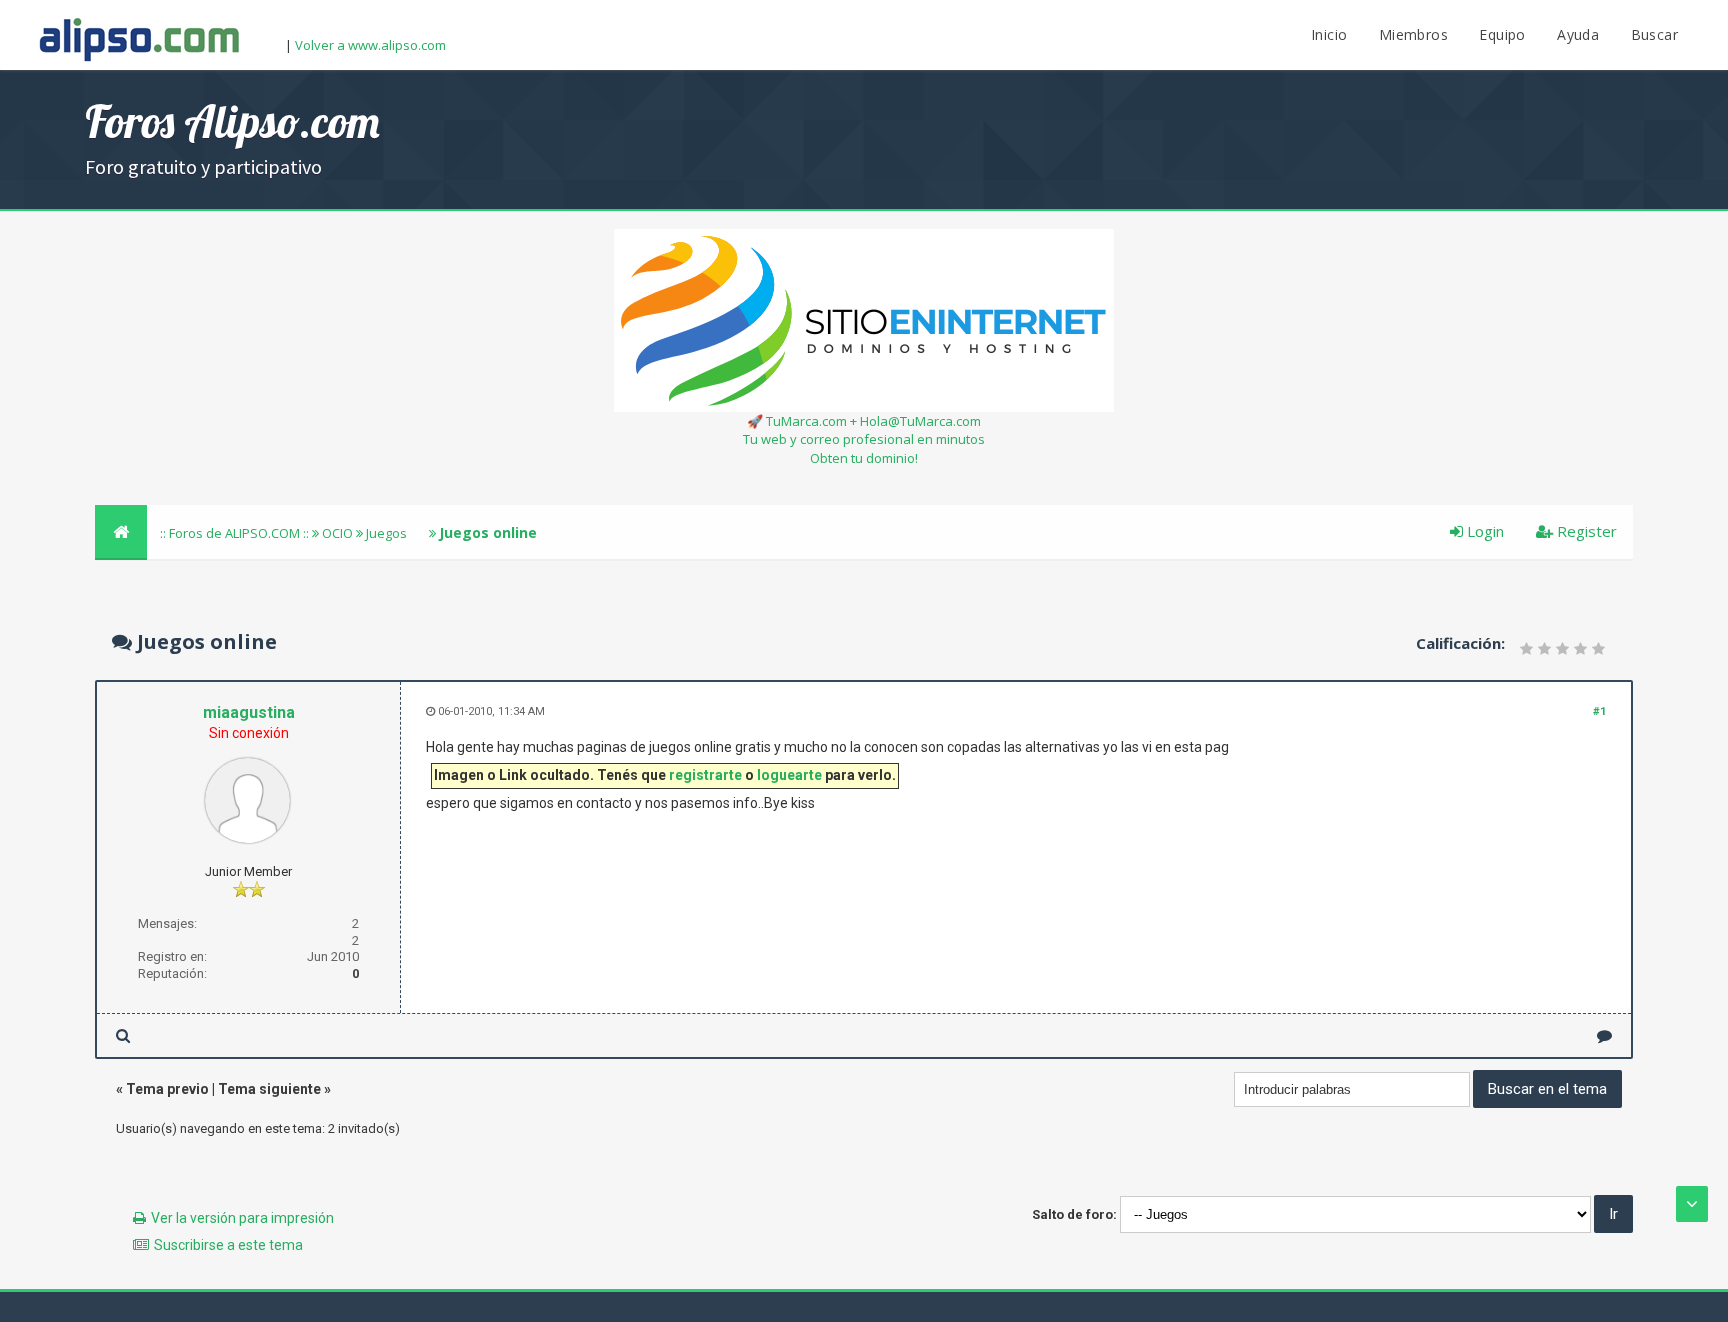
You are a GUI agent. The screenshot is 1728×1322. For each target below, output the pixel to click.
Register (1585, 531)
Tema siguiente (269, 1089)
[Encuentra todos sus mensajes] (123, 1035)
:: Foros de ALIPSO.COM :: (236, 533)
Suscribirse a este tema (228, 1245)
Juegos (386, 533)
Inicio (1329, 34)
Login (1483, 531)
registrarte (705, 775)
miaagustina (249, 712)
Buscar (1654, 34)
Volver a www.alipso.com (370, 45)
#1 (1599, 711)
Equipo (1502, 34)
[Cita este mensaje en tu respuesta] (1604, 1035)
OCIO (337, 533)
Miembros (1413, 34)
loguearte (789, 775)
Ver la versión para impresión (242, 1218)
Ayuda (1578, 34)
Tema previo (167, 1089)
